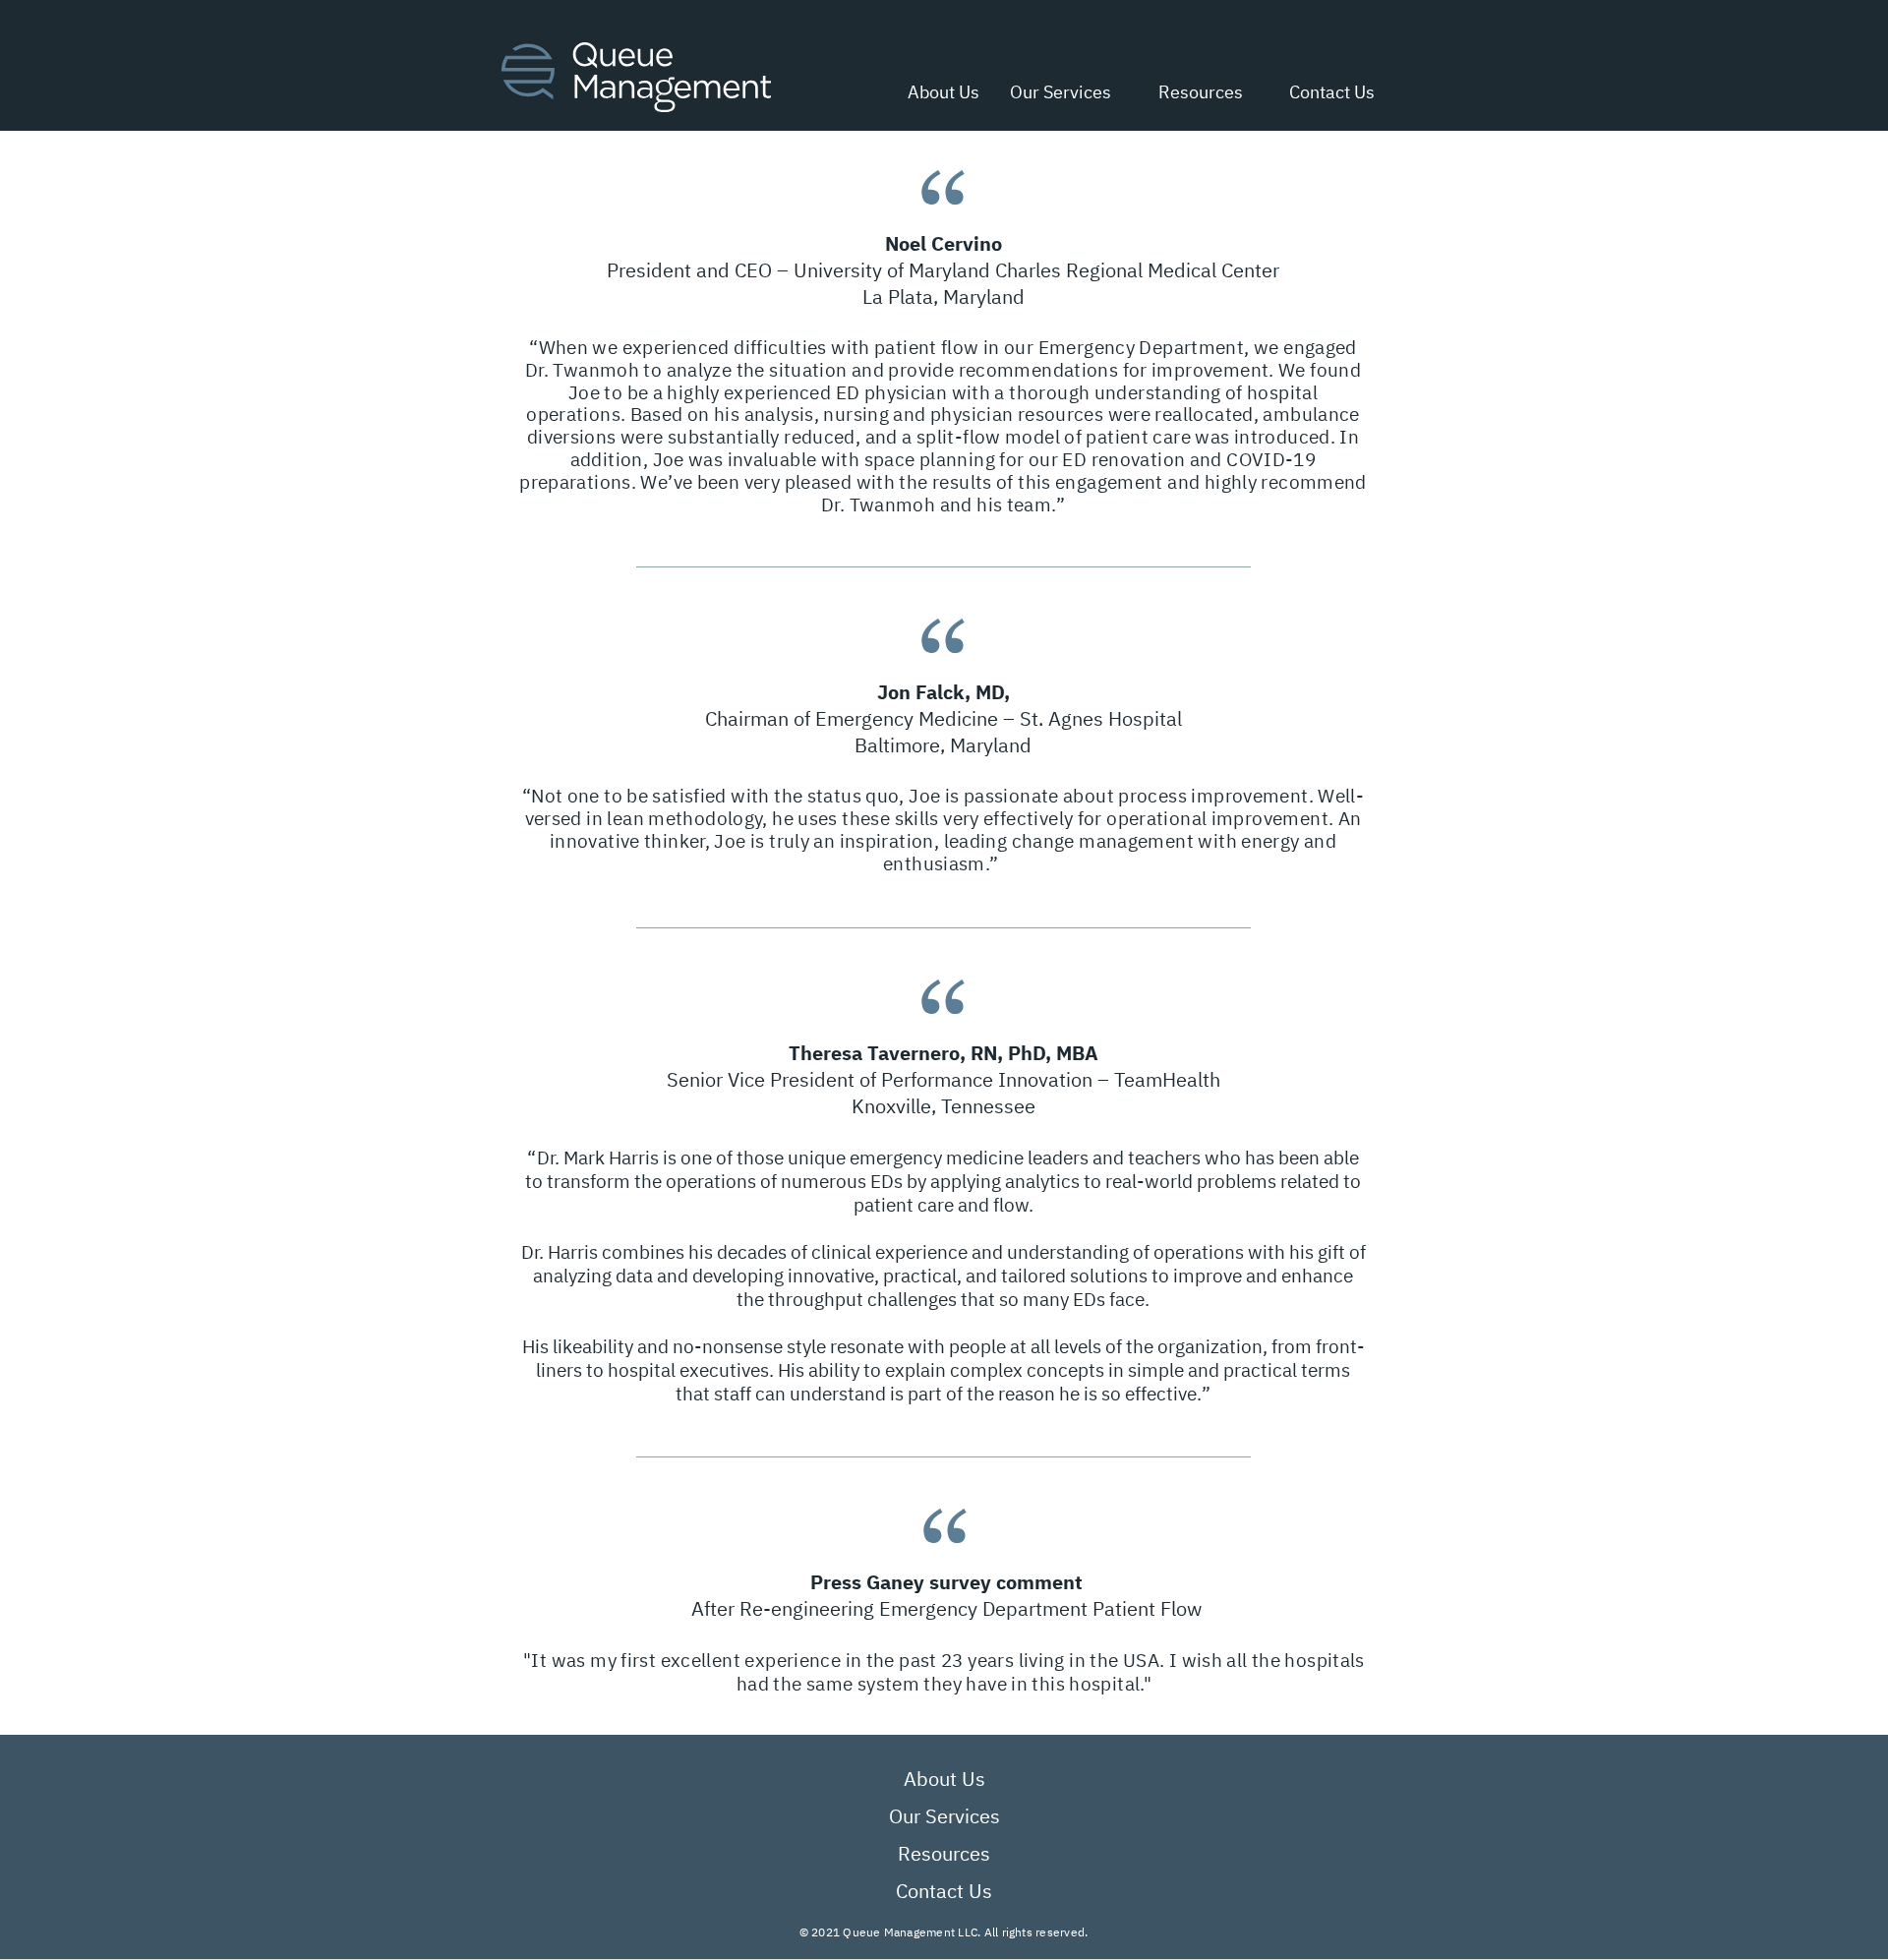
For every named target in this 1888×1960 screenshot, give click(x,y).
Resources (944, 1853)
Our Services (944, 1816)
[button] (1192, 92)
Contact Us (944, 1891)
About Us (944, 1779)
